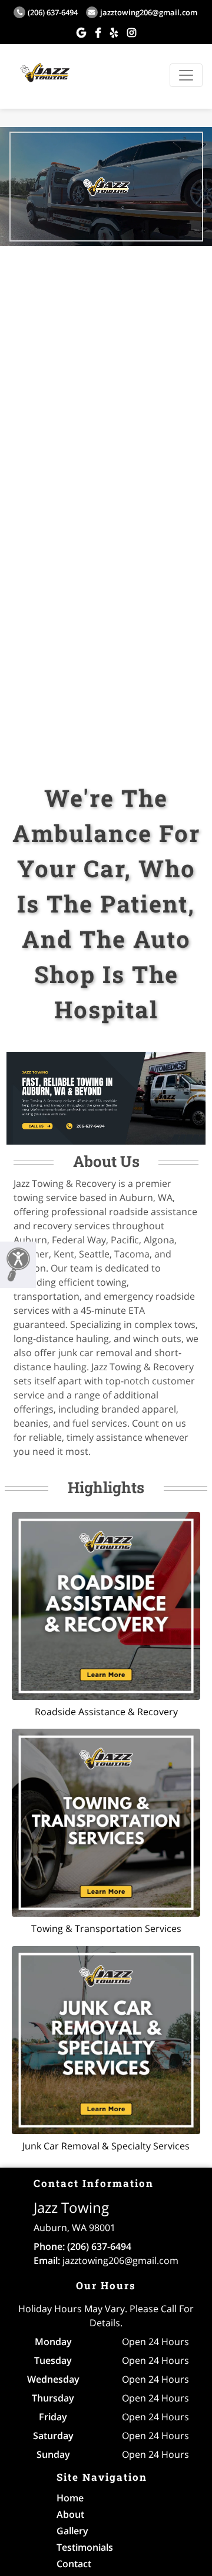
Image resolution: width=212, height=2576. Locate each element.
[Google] (81, 32)
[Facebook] (98, 32)
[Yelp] (114, 32)
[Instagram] (132, 32)
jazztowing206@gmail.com (149, 12)
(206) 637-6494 (53, 12)
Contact (74, 2564)
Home (70, 2498)
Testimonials (85, 2547)
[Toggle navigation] (186, 75)
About (70, 2514)
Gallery (72, 2531)
